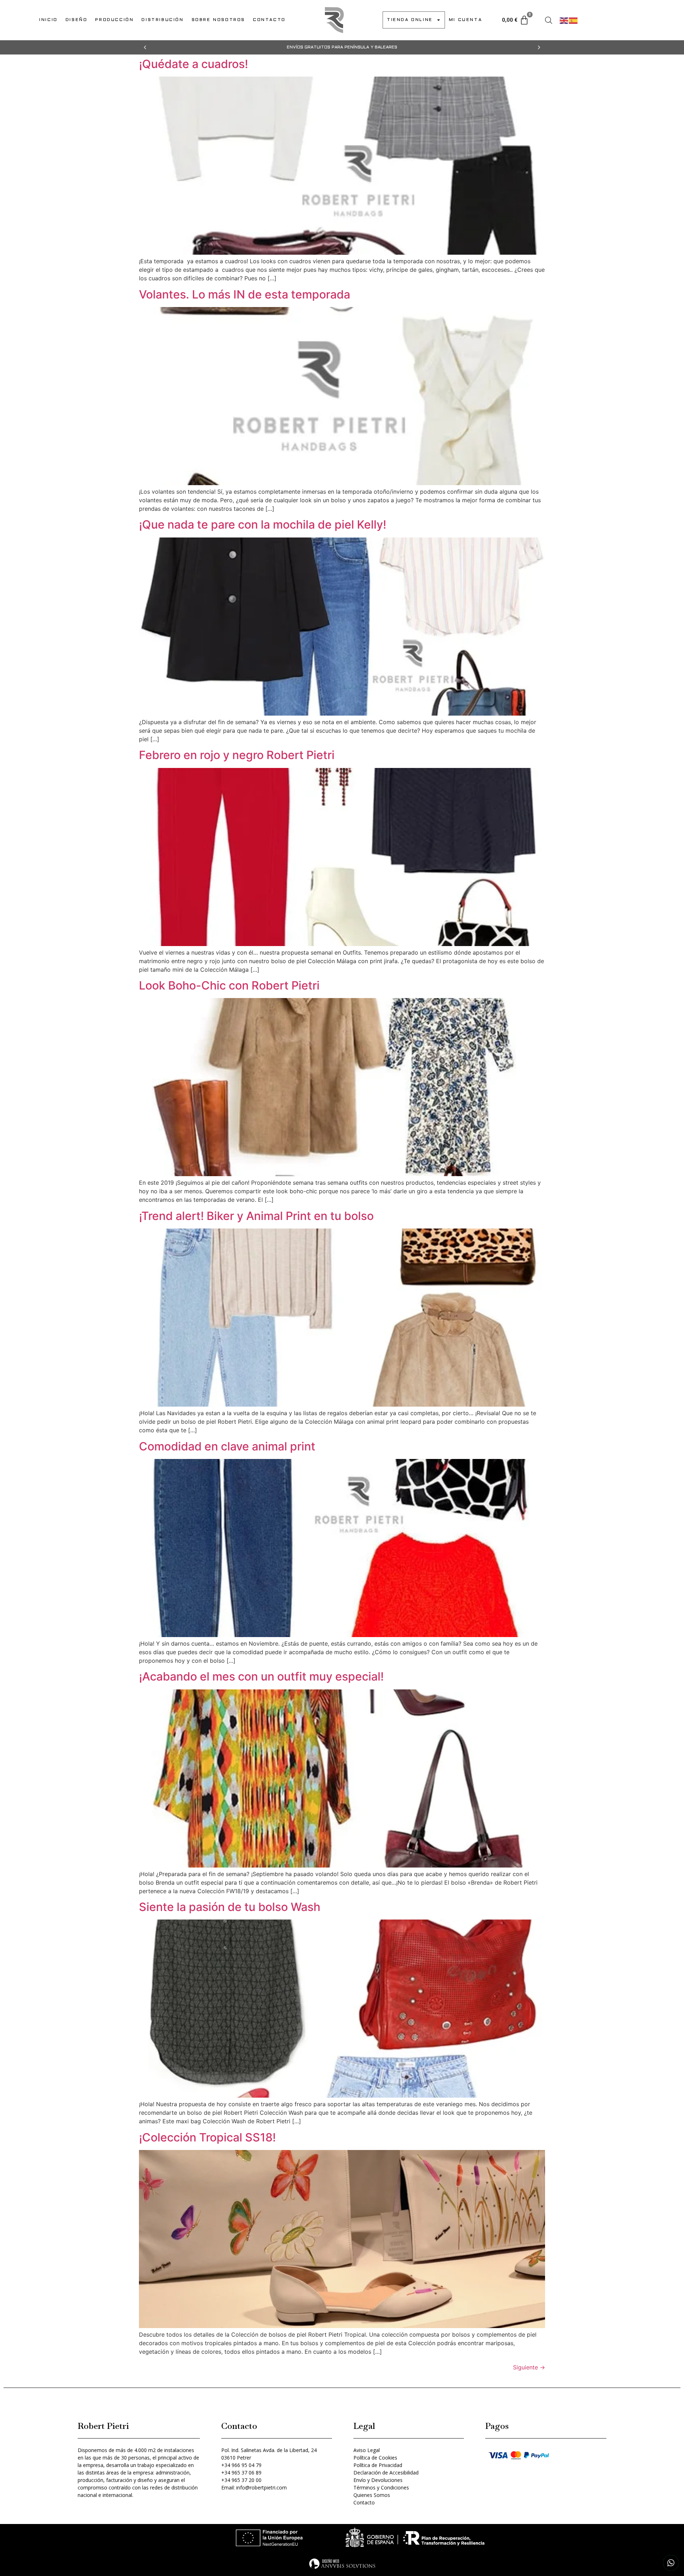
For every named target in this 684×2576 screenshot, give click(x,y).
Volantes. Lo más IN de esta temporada (245, 294)
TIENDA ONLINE (410, 20)
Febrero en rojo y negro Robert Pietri (237, 755)
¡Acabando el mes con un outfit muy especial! (261, 1676)
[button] (145, 47)
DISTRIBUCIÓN (162, 20)
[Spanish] (574, 20)
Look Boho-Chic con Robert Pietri (229, 985)
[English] (564, 20)
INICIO (48, 20)
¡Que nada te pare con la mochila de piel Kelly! (263, 524)
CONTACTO (269, 20)
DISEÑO (77, 20)
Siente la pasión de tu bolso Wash (230, 1907)
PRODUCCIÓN (114, 20)
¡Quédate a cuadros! (193, 64)
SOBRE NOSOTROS (218, 20)
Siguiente (529, 2367)
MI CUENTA (465, 20)
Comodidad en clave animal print (227, 1446)
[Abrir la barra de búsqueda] (549, 20)
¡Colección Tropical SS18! (207, 2137)
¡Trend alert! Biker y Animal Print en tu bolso (256, 1216)
